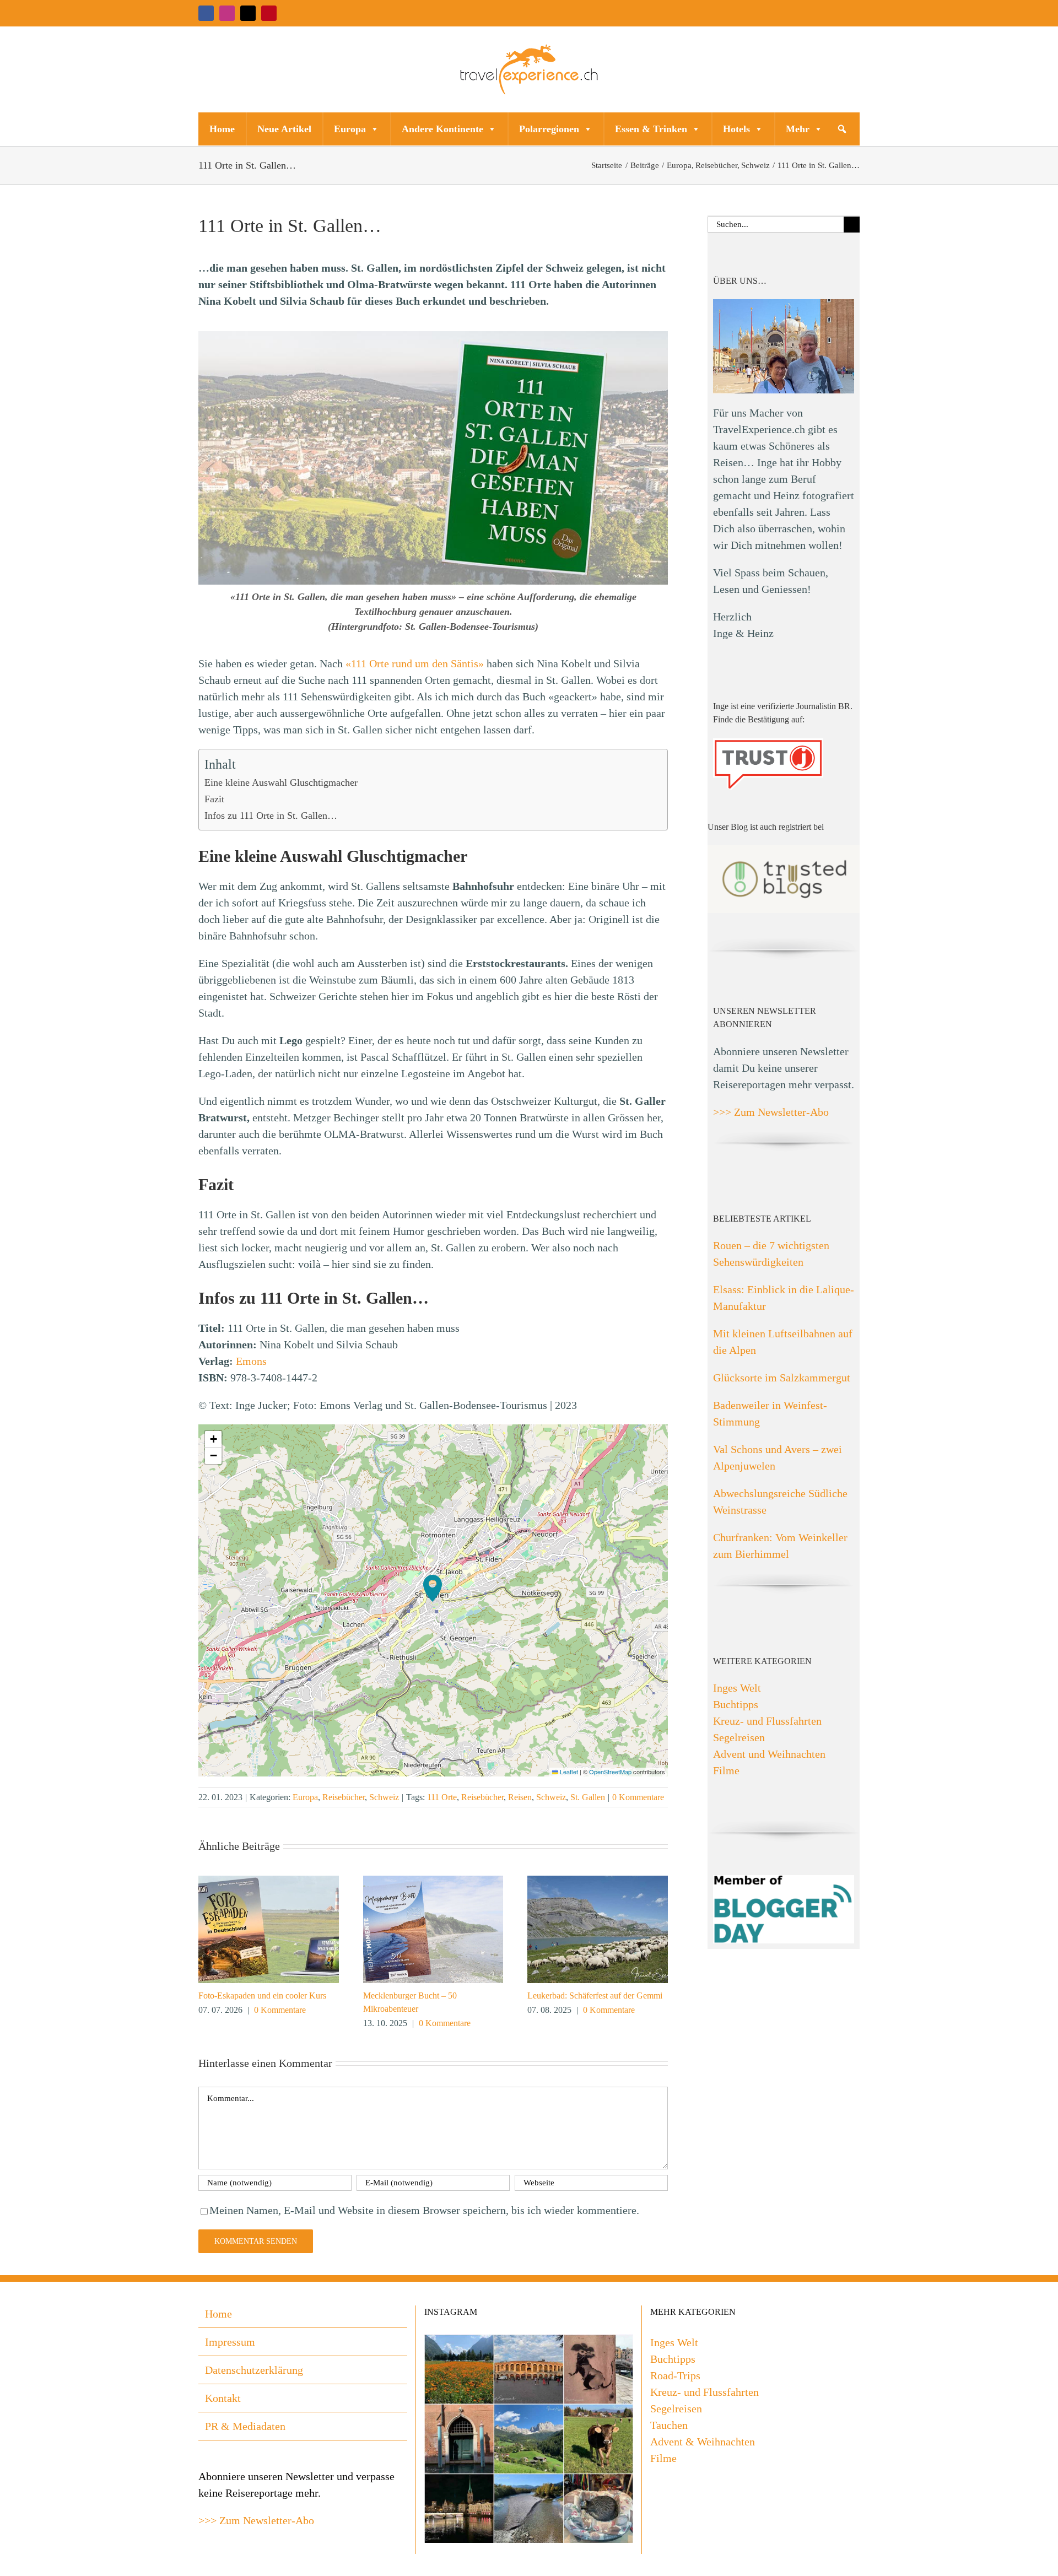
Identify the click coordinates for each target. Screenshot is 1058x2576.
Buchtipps (736, 1704)
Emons (251, 1361)
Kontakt (223, 2398)
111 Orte (442, 1797)
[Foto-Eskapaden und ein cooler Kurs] (269, 1882)
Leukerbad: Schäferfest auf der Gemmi (595, 1996)
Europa (350, 129)
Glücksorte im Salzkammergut (782, 1378)
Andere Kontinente (442, 129)
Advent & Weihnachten (703, 2442)
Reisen (520, 1797)
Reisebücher (344, 1797)
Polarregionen (549, 129)
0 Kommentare (638, 1797)
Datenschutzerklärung (254, 2370)
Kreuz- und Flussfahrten (767, 1721)
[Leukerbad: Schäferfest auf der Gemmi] (598, 1882)
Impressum (230, 2342)
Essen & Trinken (651, 129)
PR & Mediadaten (245, 2426)
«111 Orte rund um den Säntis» (415, 663)
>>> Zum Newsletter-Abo (771, 1112)
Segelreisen (739, 1737)
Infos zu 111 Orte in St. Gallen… (271, 816)
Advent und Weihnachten (769, 1754)
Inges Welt (737, 1688)
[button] (842, 129)
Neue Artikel (284, 129)
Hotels (736, 129)
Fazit (214, 799)
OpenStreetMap (610, 1772)
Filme (726, 1770)
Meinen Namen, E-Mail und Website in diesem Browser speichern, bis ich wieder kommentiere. (424, 2210)
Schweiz (384, 1797)
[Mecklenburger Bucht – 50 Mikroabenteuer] (433, 1882)
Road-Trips (675, 2375)
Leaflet (568, 1772)
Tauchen (669, 2425)
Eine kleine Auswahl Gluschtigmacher (281, 782)
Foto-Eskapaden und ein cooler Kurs (262, 1996)
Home (222, 129)
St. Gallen (588, 1797)
